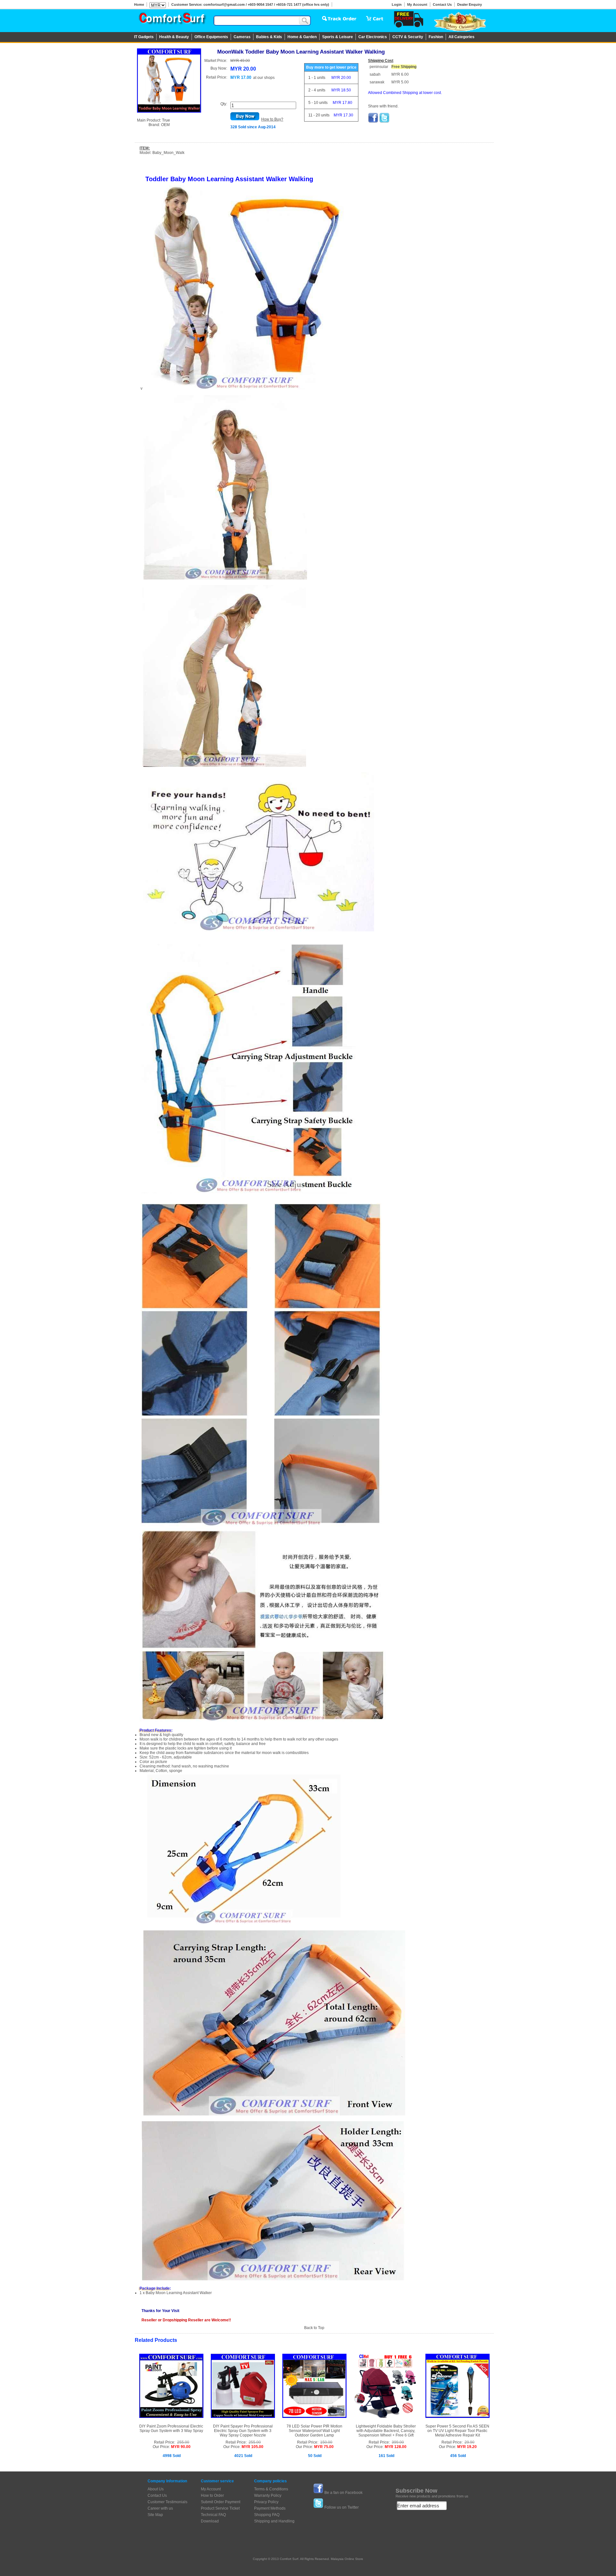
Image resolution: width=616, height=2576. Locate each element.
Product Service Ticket (220, 2508)
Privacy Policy (266, 2502)
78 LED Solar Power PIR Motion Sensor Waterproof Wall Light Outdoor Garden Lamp (314, 2431)
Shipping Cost (381, 61)
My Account (417, 4)
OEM (165, 125)
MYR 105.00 (252, 2447)
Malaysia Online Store (347, 2559)
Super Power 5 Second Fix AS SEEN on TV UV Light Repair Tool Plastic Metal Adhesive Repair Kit (457, 2431)
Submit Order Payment (221, 2502)
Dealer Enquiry (470, 4)
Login (397, 4)
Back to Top (314, 2328)
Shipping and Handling (274, 2521)
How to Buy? (272, 119)
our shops (266, 78)
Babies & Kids (269, 37)
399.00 (398, 2442)
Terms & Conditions (271, 2489)
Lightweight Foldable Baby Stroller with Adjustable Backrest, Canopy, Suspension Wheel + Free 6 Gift (386, 2431)
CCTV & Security (408, 37)
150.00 (326, 2442)
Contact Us (442, 4)
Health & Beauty (174, 37)
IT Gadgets (144, 37)
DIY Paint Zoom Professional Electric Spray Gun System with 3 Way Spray (171, 2428)
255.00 (183, 2442)
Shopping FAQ (267, 2515)
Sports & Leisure (338, 37)
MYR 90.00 (181, 2447)
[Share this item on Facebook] (373, 122)
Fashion (436, 37)
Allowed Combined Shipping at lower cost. (405, 93)
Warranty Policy (268, 2495)
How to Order (212, 2495)
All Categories (462, 37)
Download (210, 2521)
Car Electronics (373, 37)
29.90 (470, 2442)
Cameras (242, 37)
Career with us (160, 2508)
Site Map (155, 2515)
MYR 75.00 (324, 2447)
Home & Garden (302, 37)
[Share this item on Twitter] (384, 122)
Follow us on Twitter (342, 2507)
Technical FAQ (213, 2515)
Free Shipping (404, 67)
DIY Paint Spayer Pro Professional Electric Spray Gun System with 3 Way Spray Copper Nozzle (243, 2431)
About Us (156, 2489)
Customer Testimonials (167, 2502)
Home (139, 4)
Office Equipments (211, 37)
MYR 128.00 (396, 2447)
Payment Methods (270, 2508)
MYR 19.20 (467, 2447)
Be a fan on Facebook (343, 2493)
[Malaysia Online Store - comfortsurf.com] (172, 20)
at (264, 78)
